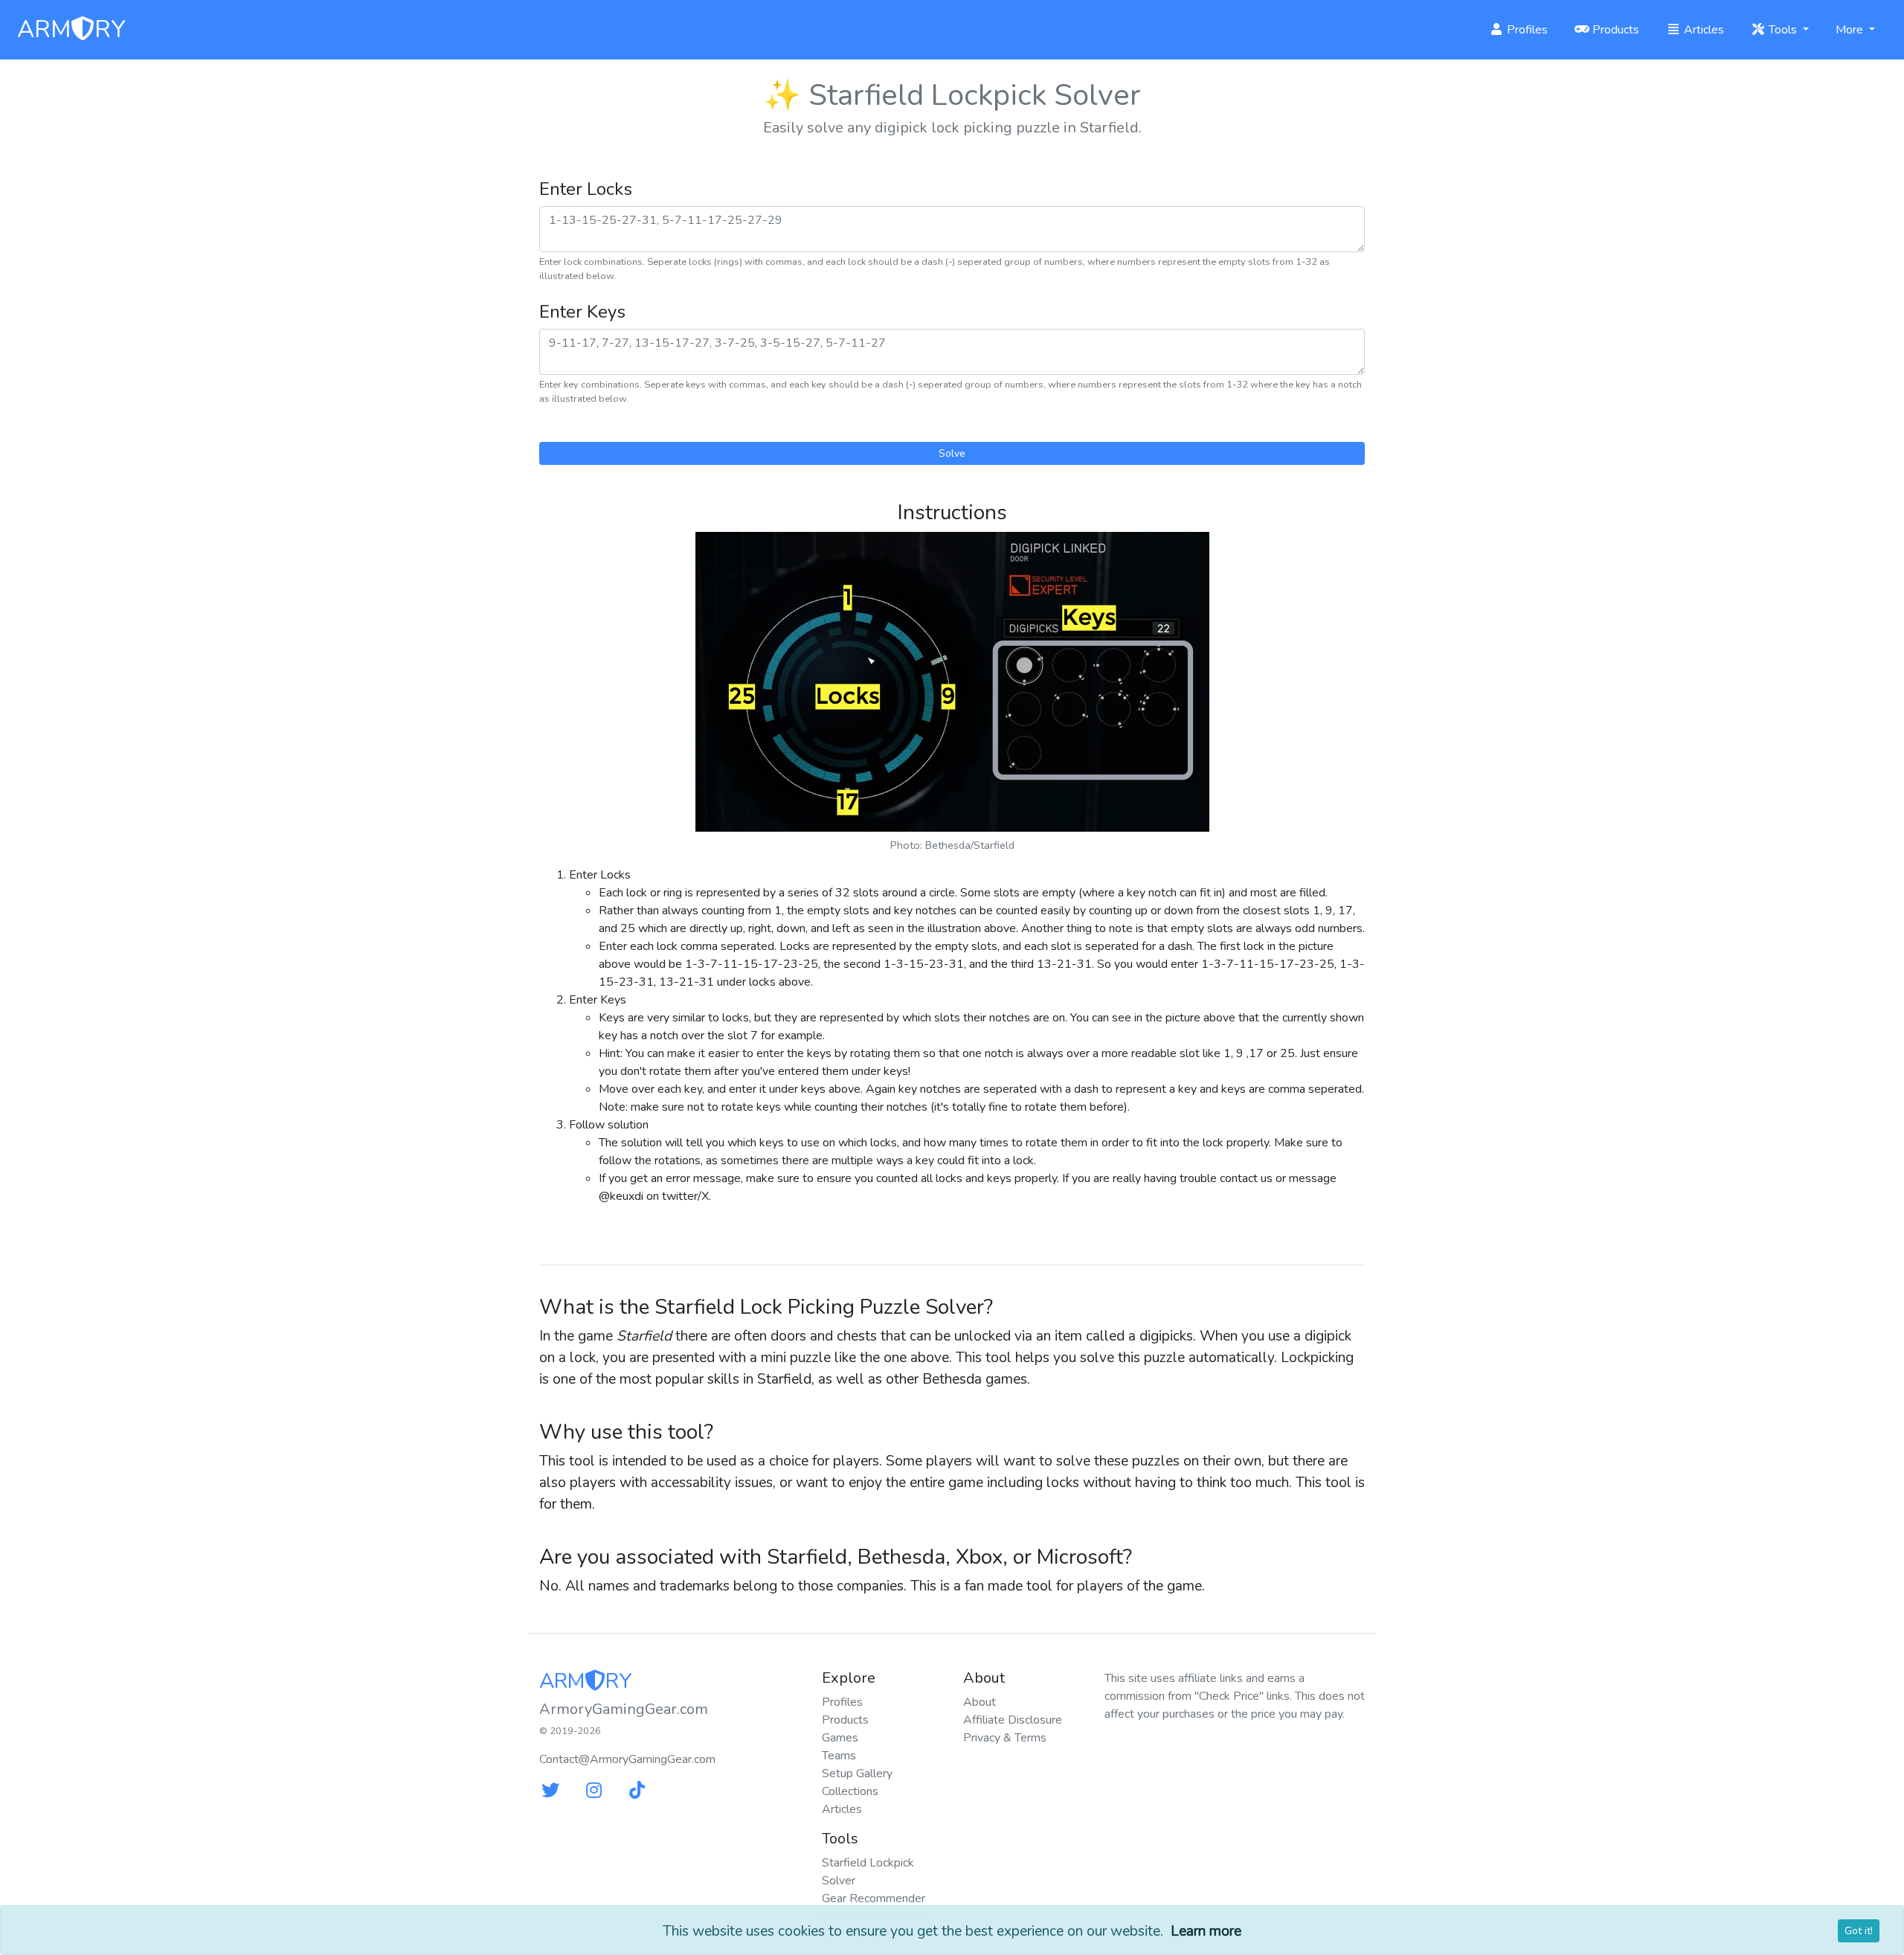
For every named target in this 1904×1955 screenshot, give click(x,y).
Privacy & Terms (1005, 1738)
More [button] (1851, 30)
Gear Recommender (874, 1898)
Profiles (1526, 30)
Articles (1702, 30)
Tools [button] (1783, 30)
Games (840, 1738)
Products (1614, 30)
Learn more (1206, 1931)
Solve (952, 453)
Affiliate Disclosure (1013, 1720)
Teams (839, 1756)
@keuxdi (621, 1196)
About (980, 1702)
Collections (850, 1791)
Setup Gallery (857, 1773)
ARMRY (71, 30)
